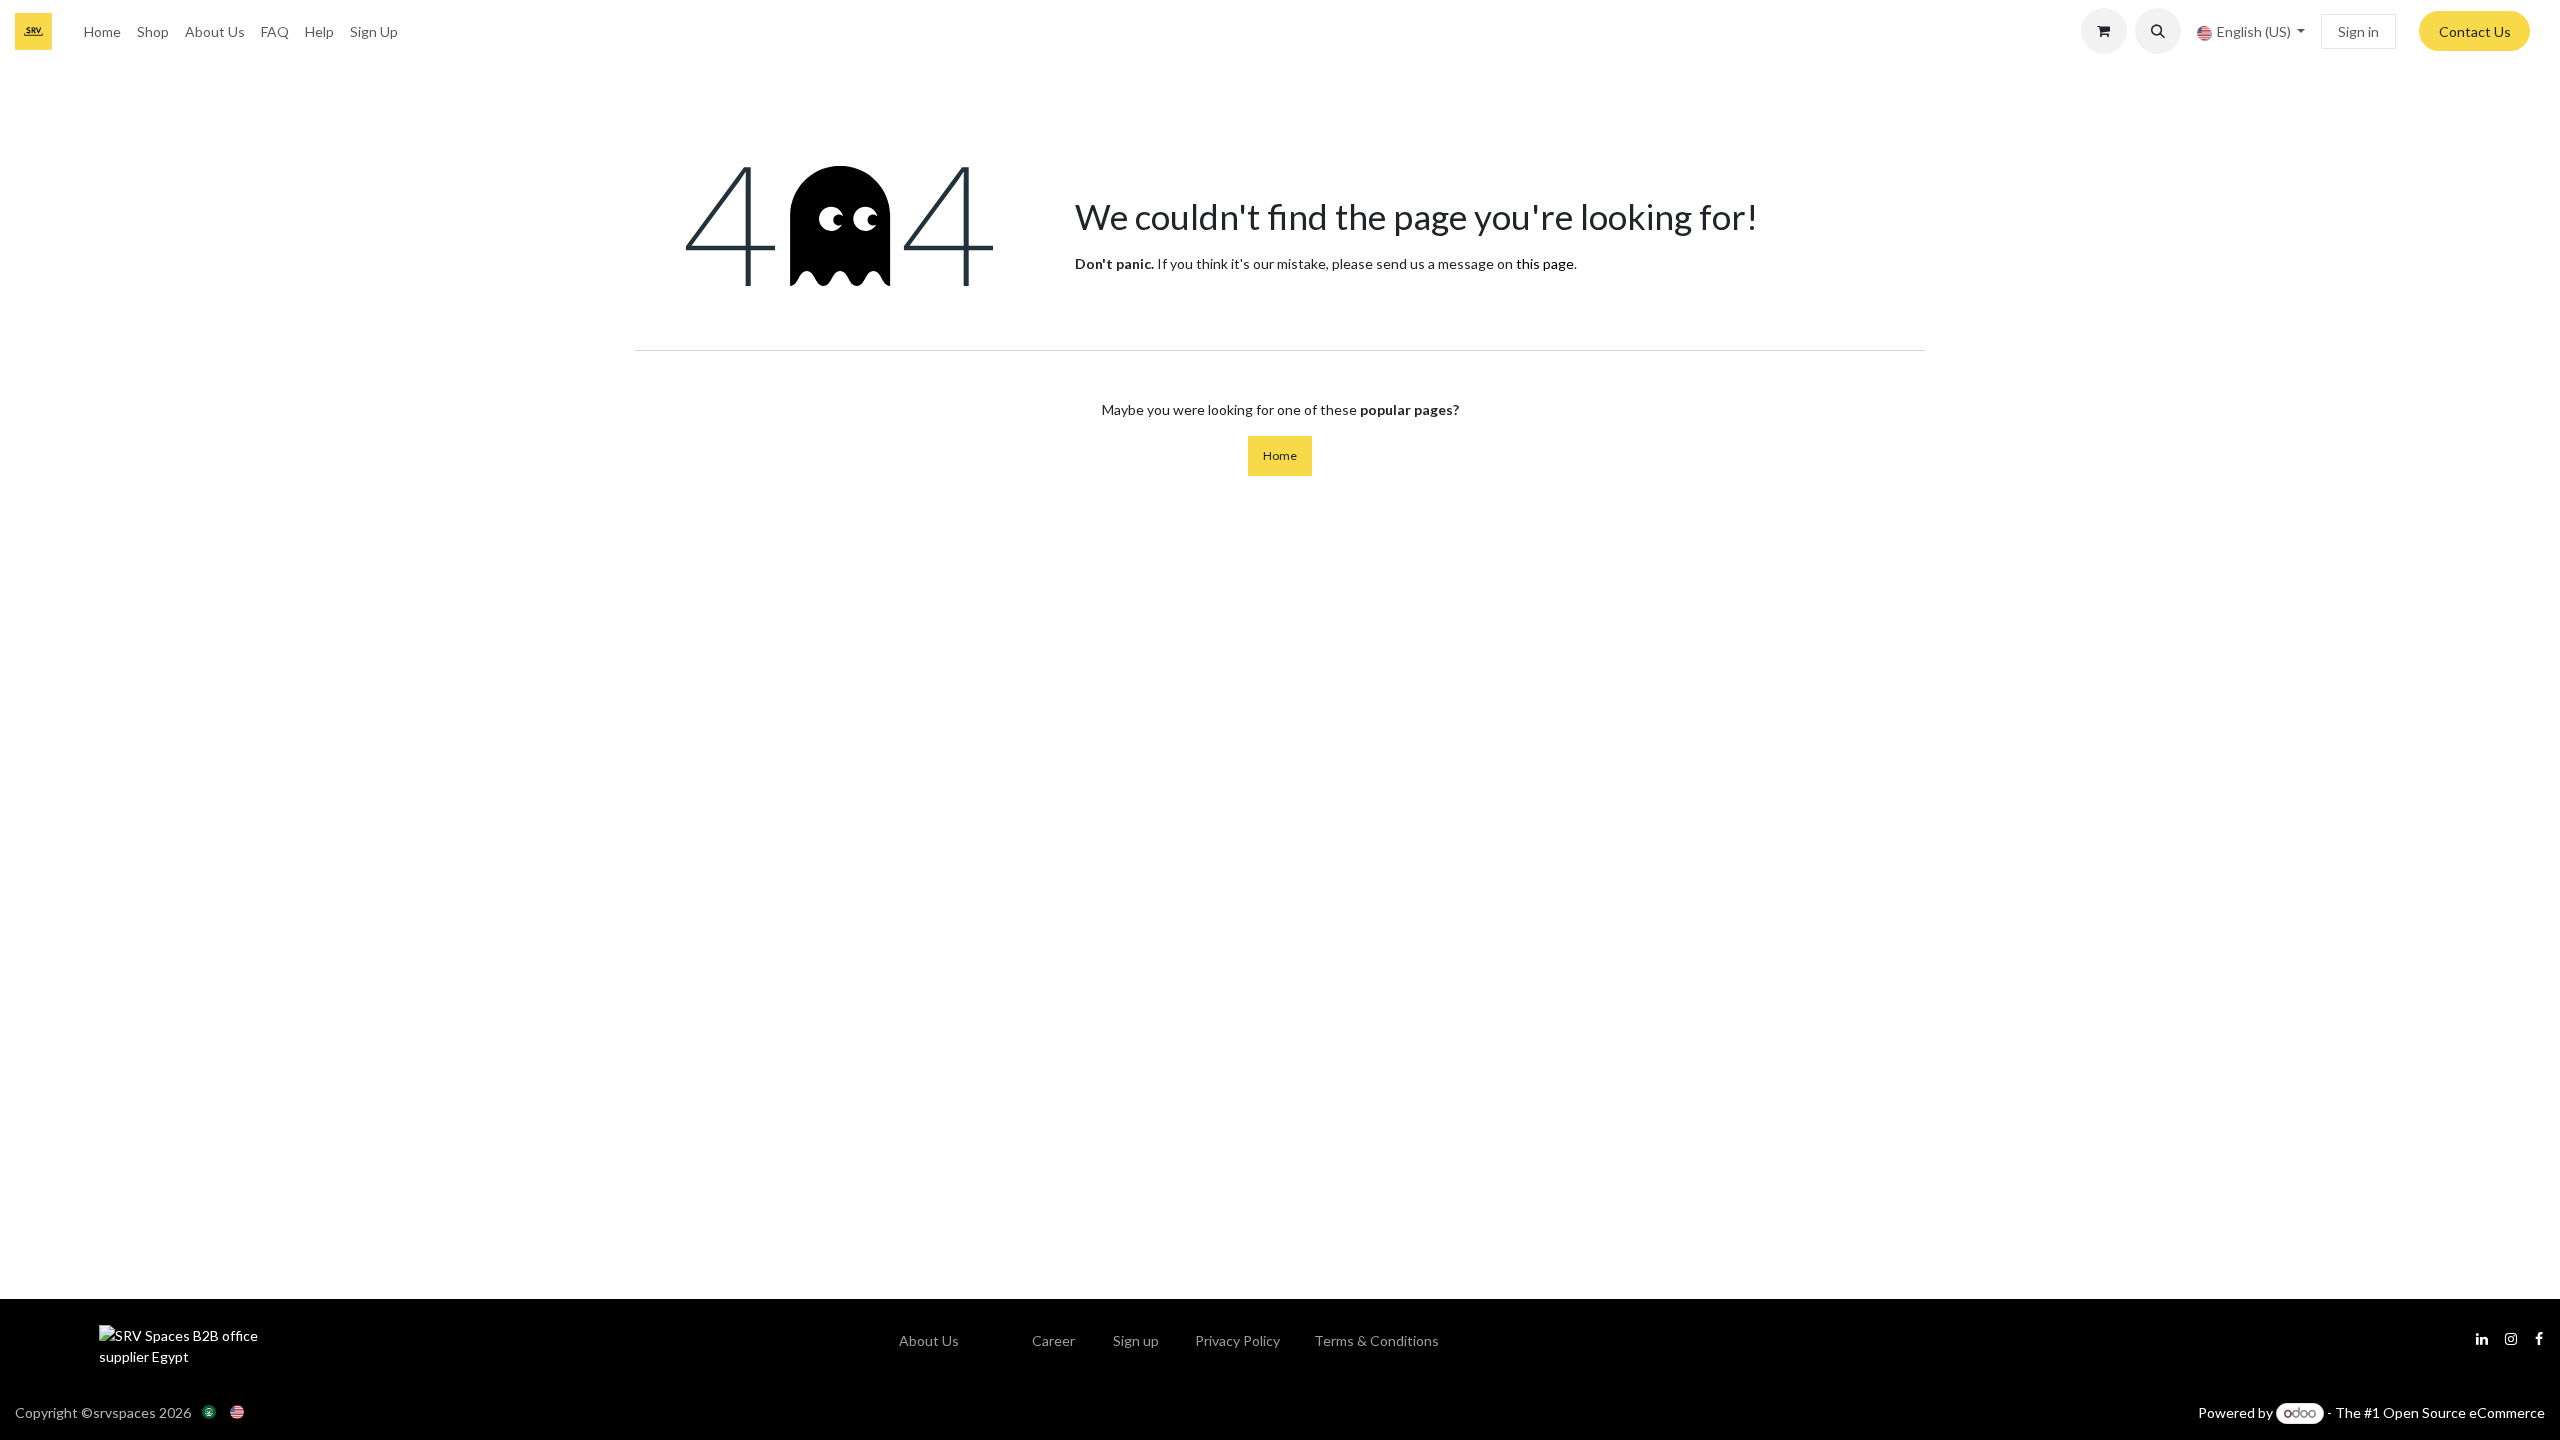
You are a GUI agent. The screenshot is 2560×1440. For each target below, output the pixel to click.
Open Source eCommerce (2464, 1412)
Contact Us (2475, 31)
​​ (1053, 1340)
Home (1280, 455)
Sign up (1136, 1340)
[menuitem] (102, 31)
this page (1545, 263)
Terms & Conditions (1376, 1340)
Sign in (2358, 31)
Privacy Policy (1237, 1340)
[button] (2158, 31)
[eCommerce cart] (2104, 31)
